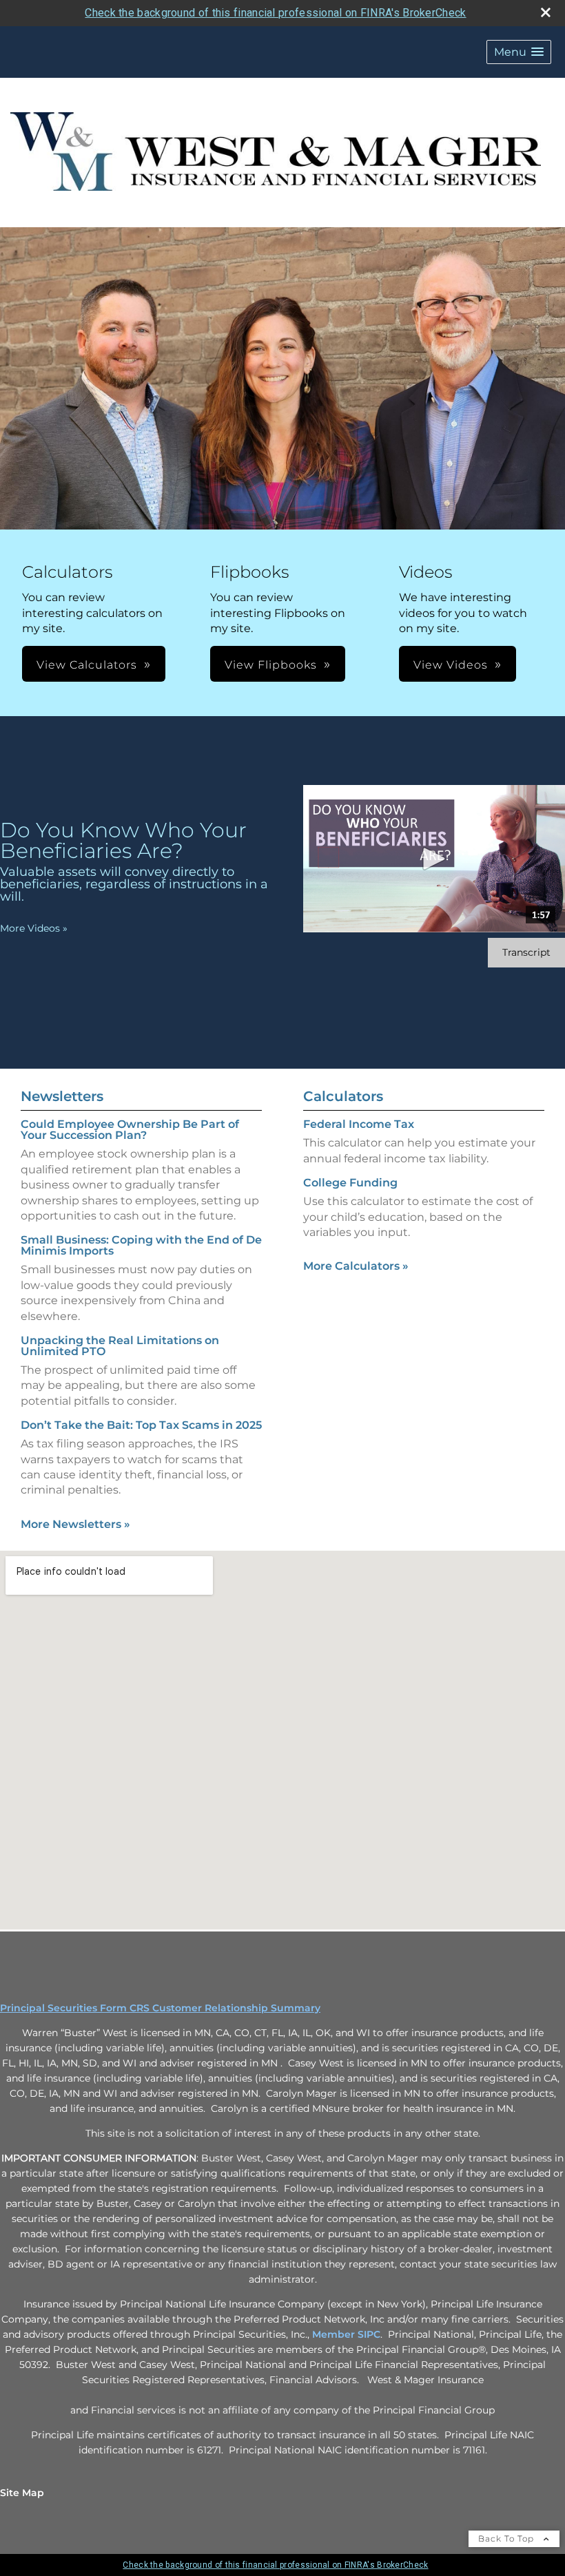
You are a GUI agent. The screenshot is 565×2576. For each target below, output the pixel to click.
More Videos (34, 928)
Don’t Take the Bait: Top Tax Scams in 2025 (141, 1425)
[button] (519, 52)
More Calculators (356, 1266)
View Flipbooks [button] (271, 665)
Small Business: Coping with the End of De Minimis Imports (141, 1245)
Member (335, 2334)
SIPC (369, 2334)
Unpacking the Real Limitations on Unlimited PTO (120, 1346)
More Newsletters (75, 1524)
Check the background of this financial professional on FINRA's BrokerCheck (275, 13)
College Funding (350, 1183)
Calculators (343, 1096)
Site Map (22, 2493)
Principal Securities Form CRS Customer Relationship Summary (160, 2008)
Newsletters (62, 1096)
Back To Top (507, 2538)
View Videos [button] (451, 665)
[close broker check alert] (546, 12)
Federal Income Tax (359, 1124)
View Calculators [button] (87, 665)
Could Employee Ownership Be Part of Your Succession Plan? (130, 1130)
